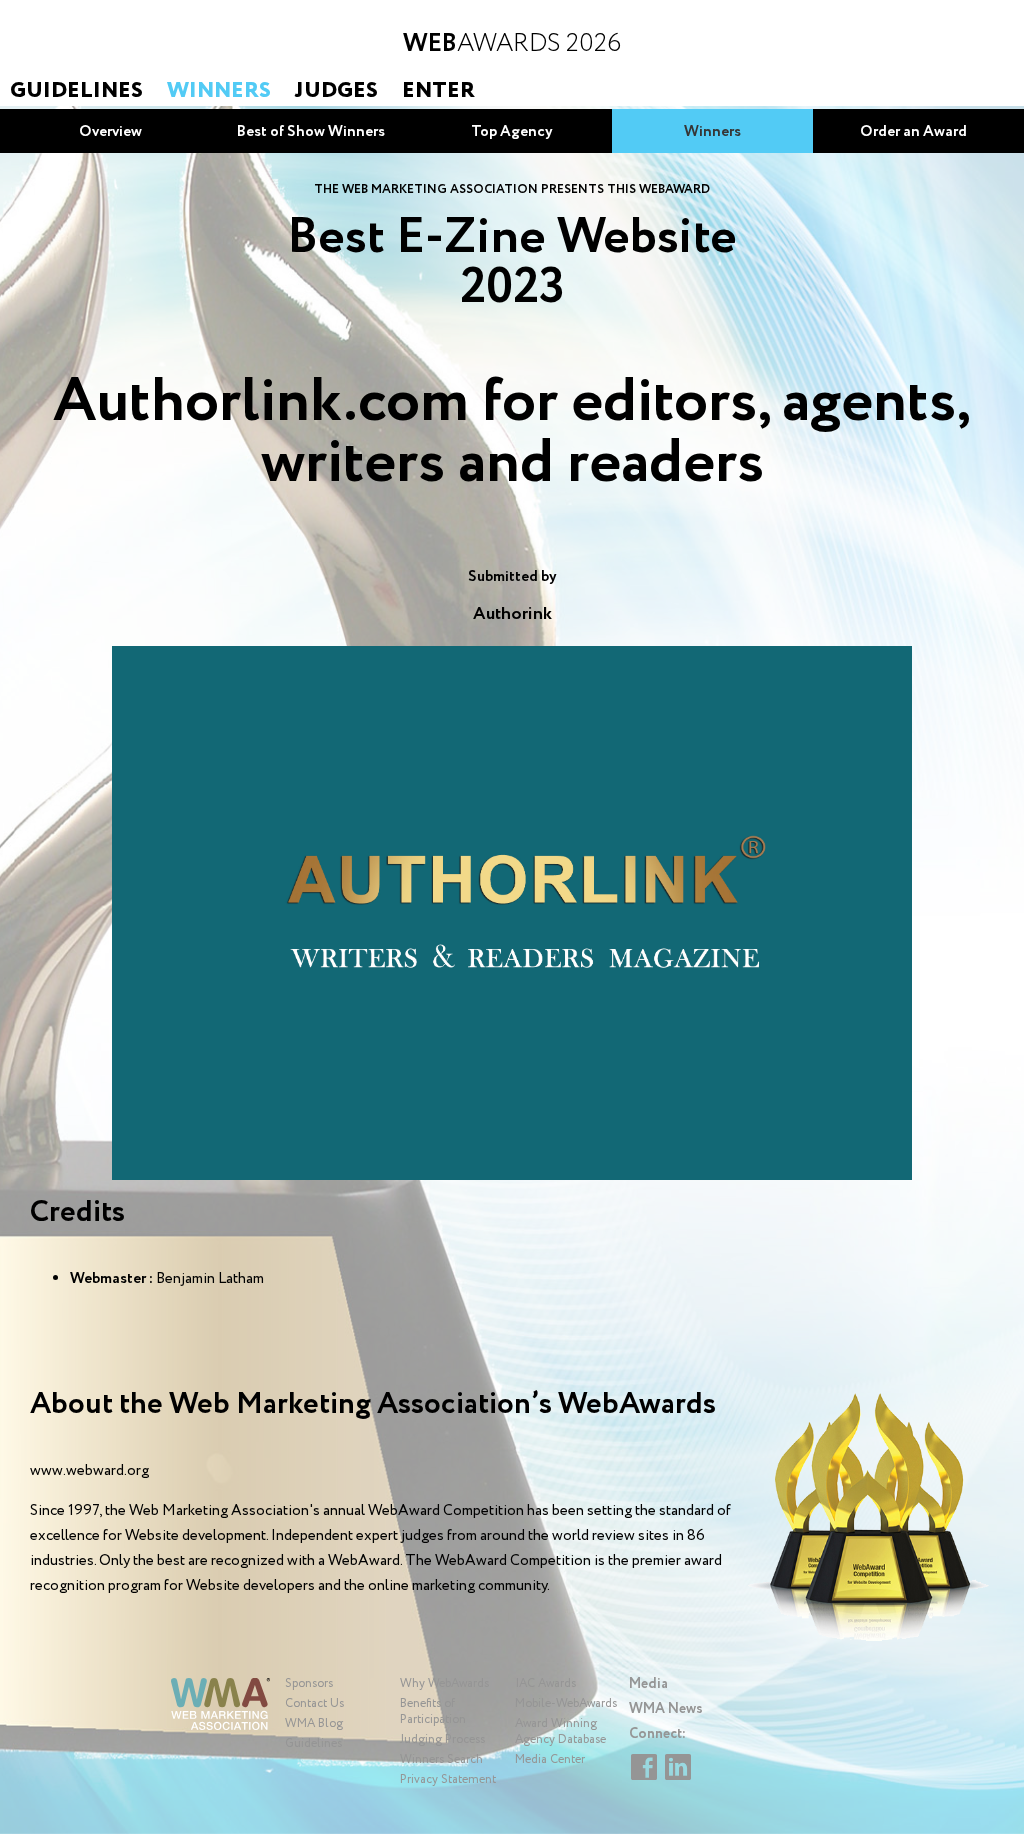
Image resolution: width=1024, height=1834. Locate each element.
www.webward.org (89, 1471)
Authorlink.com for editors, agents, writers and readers (512, 433)
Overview (110, 132)
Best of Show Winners (311, 132)
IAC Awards (545, 1683)
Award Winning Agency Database (560, 1731)
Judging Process (442, 1739)
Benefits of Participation (433, 1711)
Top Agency (512, 132)
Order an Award (913, 132)
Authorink (512, 614)
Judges (336, 91)
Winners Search (441, 1759)
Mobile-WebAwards (566, 1703)
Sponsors (309, 1683)
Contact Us (314, 1703)
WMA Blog (314, 1723)
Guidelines (76, 91)
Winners (219, 91)
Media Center (550, 1759)
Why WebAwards (444, 1683)
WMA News (666, 1709)
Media (648, 1684)
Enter (438, 91)
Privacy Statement (448, 1779)
